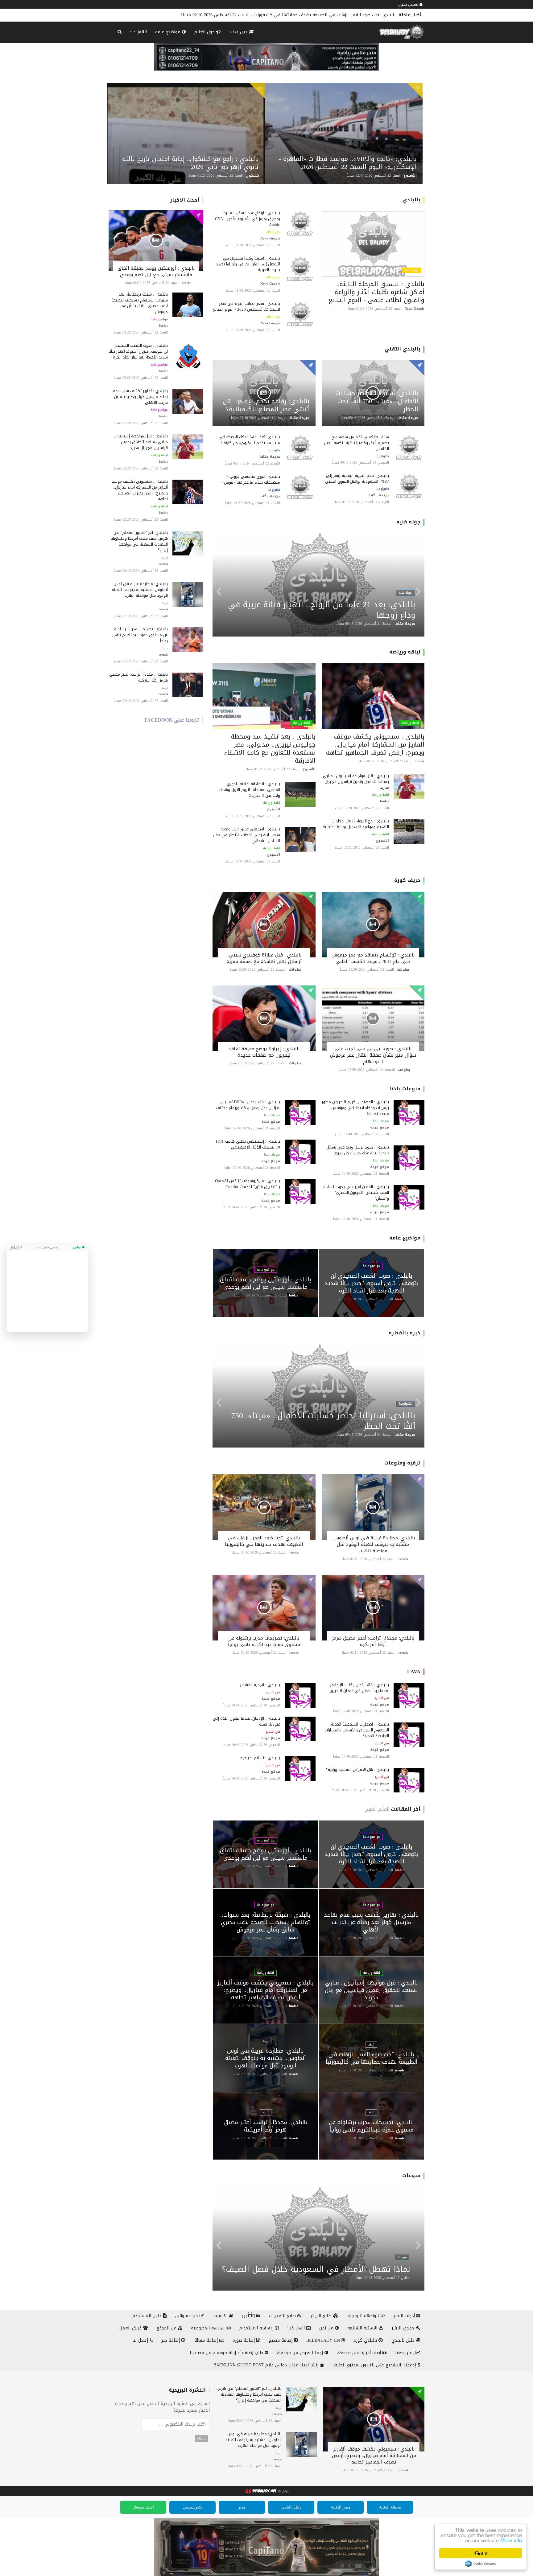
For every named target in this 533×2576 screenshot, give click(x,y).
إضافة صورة (244, 2340)
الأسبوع (410, 176)
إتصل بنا (141, 2340)
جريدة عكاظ (408, 418)
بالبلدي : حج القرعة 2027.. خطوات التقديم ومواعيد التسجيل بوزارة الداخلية (356, 824)
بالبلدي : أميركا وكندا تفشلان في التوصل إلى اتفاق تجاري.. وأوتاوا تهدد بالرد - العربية (248, 264)
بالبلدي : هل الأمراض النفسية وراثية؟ (357, 1769)
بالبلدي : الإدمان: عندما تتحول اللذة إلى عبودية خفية (246, 1721)
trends (163, 564)
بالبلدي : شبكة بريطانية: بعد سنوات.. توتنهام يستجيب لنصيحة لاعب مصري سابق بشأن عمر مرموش (140, 303)
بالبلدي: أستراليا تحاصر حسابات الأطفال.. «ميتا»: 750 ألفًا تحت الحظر (377, 401)
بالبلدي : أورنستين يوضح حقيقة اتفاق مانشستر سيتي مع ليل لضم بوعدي (156, 271)
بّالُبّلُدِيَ (249, 2316)
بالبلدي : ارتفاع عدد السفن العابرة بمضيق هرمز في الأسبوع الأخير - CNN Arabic (248, 219)
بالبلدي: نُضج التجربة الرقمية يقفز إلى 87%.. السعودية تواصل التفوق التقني (356, 478)
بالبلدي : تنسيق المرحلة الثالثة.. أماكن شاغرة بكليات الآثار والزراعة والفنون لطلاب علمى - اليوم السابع (376, 292)
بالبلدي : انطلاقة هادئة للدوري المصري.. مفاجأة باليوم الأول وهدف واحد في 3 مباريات (249, 790)
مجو (242, 2507)
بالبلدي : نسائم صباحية (260, 1758)
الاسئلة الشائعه (363, 2328)
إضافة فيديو (281, 2340)
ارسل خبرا (297, 2328)
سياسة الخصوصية (209, 2328)
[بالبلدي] (260, 2491)
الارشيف (221, 2316)
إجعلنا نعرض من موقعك (301, 2353)
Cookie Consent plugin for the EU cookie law (481, 2564)
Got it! (481, 2553)
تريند (165, 558)
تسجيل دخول (409, 4)
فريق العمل (131, 2328)
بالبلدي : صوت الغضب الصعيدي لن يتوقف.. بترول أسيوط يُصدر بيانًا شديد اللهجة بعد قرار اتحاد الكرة (138, 351)
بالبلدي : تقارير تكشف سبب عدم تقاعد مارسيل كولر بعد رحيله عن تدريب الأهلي (140, 397)
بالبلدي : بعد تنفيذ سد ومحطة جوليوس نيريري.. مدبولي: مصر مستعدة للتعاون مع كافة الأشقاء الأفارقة (270, 748)
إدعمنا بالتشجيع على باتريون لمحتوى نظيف (375, 2365)
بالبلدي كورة (366, 2340)
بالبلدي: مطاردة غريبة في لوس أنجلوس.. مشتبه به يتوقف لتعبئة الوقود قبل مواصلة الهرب (140, 590)
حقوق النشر (404, 2328)
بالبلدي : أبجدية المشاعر (260, 1685)
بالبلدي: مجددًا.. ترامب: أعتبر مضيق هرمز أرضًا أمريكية (138, 677)
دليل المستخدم (148, 2316)
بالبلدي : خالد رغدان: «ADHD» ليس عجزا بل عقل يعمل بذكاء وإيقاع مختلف (248, 1105)
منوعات (411, 2175)
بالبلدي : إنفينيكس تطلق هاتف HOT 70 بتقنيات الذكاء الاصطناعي (248, 1144)
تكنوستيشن (193, 2507)
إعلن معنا (405, 2353)
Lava (414, 1671)
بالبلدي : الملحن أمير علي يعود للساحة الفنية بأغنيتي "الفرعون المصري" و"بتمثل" (356, 1192)
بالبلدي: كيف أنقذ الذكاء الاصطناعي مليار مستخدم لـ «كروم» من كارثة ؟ (249, 440)
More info (511, 2540)
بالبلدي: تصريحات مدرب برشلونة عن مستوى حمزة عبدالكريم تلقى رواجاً (140, 635)
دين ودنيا (239, 32)
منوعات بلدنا (405, 1089)
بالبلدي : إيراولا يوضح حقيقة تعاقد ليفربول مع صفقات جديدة (264, 1052)
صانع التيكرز (321, 2316)
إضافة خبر (171, 2340)
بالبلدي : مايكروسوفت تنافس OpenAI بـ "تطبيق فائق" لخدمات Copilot (248, 1184)
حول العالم (205, 32)
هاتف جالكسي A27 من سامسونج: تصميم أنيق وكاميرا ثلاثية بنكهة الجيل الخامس (356, 443)
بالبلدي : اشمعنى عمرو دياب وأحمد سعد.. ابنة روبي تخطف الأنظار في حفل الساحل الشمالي (246, 835)
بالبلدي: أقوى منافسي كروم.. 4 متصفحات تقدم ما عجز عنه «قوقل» (251, 479)
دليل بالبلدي (404, 2340)
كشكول (252, 176)
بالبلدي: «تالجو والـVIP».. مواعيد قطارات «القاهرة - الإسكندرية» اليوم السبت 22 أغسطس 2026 (348, 163)
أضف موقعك (143, 2507)
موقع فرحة (380, 1127)
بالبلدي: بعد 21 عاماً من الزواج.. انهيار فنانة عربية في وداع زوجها (322, 610)
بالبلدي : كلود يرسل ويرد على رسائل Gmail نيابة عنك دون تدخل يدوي (358, 1150)
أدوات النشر (405, 2316)
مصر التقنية (341, 2507)
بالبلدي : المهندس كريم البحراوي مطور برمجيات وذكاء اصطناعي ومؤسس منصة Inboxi (355, 1108)
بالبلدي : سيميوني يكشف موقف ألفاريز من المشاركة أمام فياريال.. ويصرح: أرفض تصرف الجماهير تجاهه (140, 490)
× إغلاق (16, 1247)
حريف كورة (407, 880)
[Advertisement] (47, 1289)
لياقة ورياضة (159, 455)
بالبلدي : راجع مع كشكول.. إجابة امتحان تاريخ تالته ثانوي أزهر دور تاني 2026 (190, 163)
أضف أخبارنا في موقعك (360, 2353)
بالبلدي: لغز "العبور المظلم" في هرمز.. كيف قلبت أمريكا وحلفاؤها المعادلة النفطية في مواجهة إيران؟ (139, 541)
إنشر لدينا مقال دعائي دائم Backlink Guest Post (267, 2365)
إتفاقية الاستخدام (257, 2328)
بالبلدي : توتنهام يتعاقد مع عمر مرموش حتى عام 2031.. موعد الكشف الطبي (373, 958)
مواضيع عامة (169, 32)
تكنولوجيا (383, 456)
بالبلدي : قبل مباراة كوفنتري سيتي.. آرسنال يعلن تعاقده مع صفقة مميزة (264, 958)
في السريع (382, 1698)
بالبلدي (411, 200)
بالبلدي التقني (403, 349)
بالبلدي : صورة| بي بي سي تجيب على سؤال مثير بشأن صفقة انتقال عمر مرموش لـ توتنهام (373, 1055)
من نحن (327, 2328)
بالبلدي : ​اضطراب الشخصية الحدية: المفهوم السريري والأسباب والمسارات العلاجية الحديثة (357, 1730)
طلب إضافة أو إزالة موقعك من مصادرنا (227, 2353)
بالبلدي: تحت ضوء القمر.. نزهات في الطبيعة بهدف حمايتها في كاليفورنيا (264, 1541)
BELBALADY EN (324, 2340)
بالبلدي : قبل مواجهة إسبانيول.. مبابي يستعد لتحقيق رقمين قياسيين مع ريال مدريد (140, 442)
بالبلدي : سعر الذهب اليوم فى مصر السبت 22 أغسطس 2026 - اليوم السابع (247, 306)
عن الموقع (167, 2328)
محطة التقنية (390, 2507)
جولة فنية (408, 522)
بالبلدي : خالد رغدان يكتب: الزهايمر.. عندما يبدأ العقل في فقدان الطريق (359, 1688)
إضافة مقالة (207, 2340)
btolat (186, 283)
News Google (415, 309)
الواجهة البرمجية (364, 2316)
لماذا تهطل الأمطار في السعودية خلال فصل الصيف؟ (316, 2269)
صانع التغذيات (283, 2316)
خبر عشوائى (187, 2316)
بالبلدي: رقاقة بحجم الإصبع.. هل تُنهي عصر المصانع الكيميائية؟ (266, 405)
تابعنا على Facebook (172, 720)
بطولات (403, 970)
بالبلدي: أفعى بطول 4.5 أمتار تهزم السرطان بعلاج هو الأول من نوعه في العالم (320, 15)
